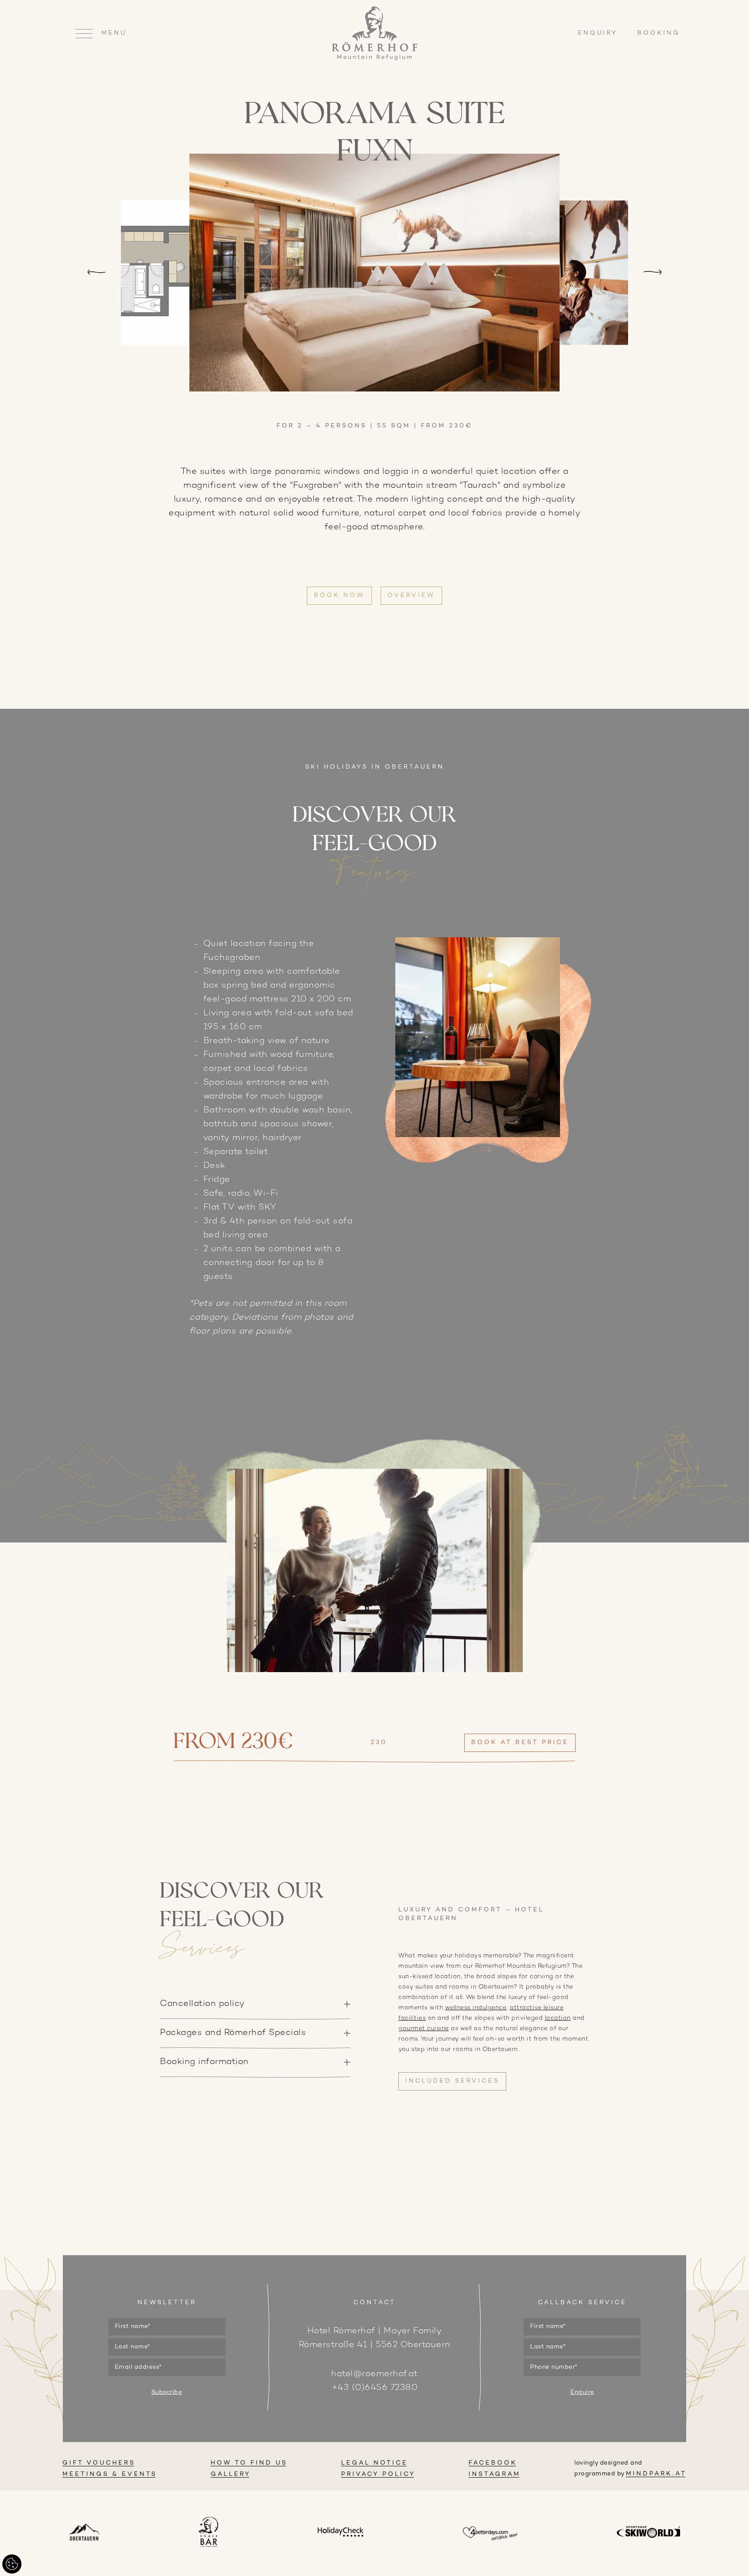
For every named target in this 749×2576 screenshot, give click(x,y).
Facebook (493, 2463)
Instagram (495, 2474)
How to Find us (249, 2463)
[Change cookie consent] (12, 2564)
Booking (659, 33)
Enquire (582, 2392)
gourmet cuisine (424, 2029)
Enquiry (599, 33)
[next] (653, 273)
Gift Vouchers (99, 2463)
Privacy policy (378, 2474)
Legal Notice (374, 2463)
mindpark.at (656, 2474)
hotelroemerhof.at (374, 2374)
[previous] (96, 273)
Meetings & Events (110, 2474)
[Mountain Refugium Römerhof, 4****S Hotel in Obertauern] (374, 59)
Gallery (231, 2474)
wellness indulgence (476, 2008)
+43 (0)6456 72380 (375, 2388)
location (558, 2018)
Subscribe (167, 2392)
